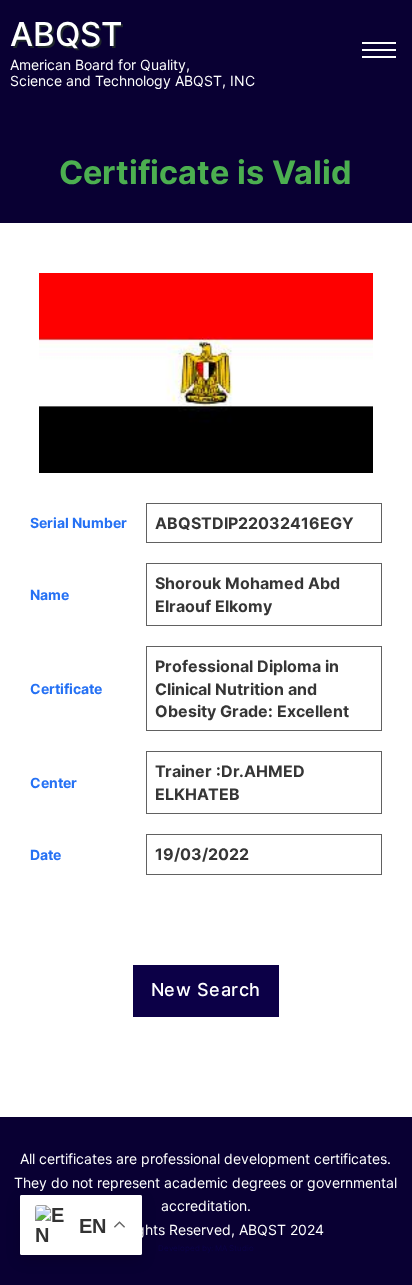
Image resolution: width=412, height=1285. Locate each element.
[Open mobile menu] (379, 50)
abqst (66, 34)
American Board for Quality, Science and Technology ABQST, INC (132, 73)
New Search (206, 989)
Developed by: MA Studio (206, 1248)
